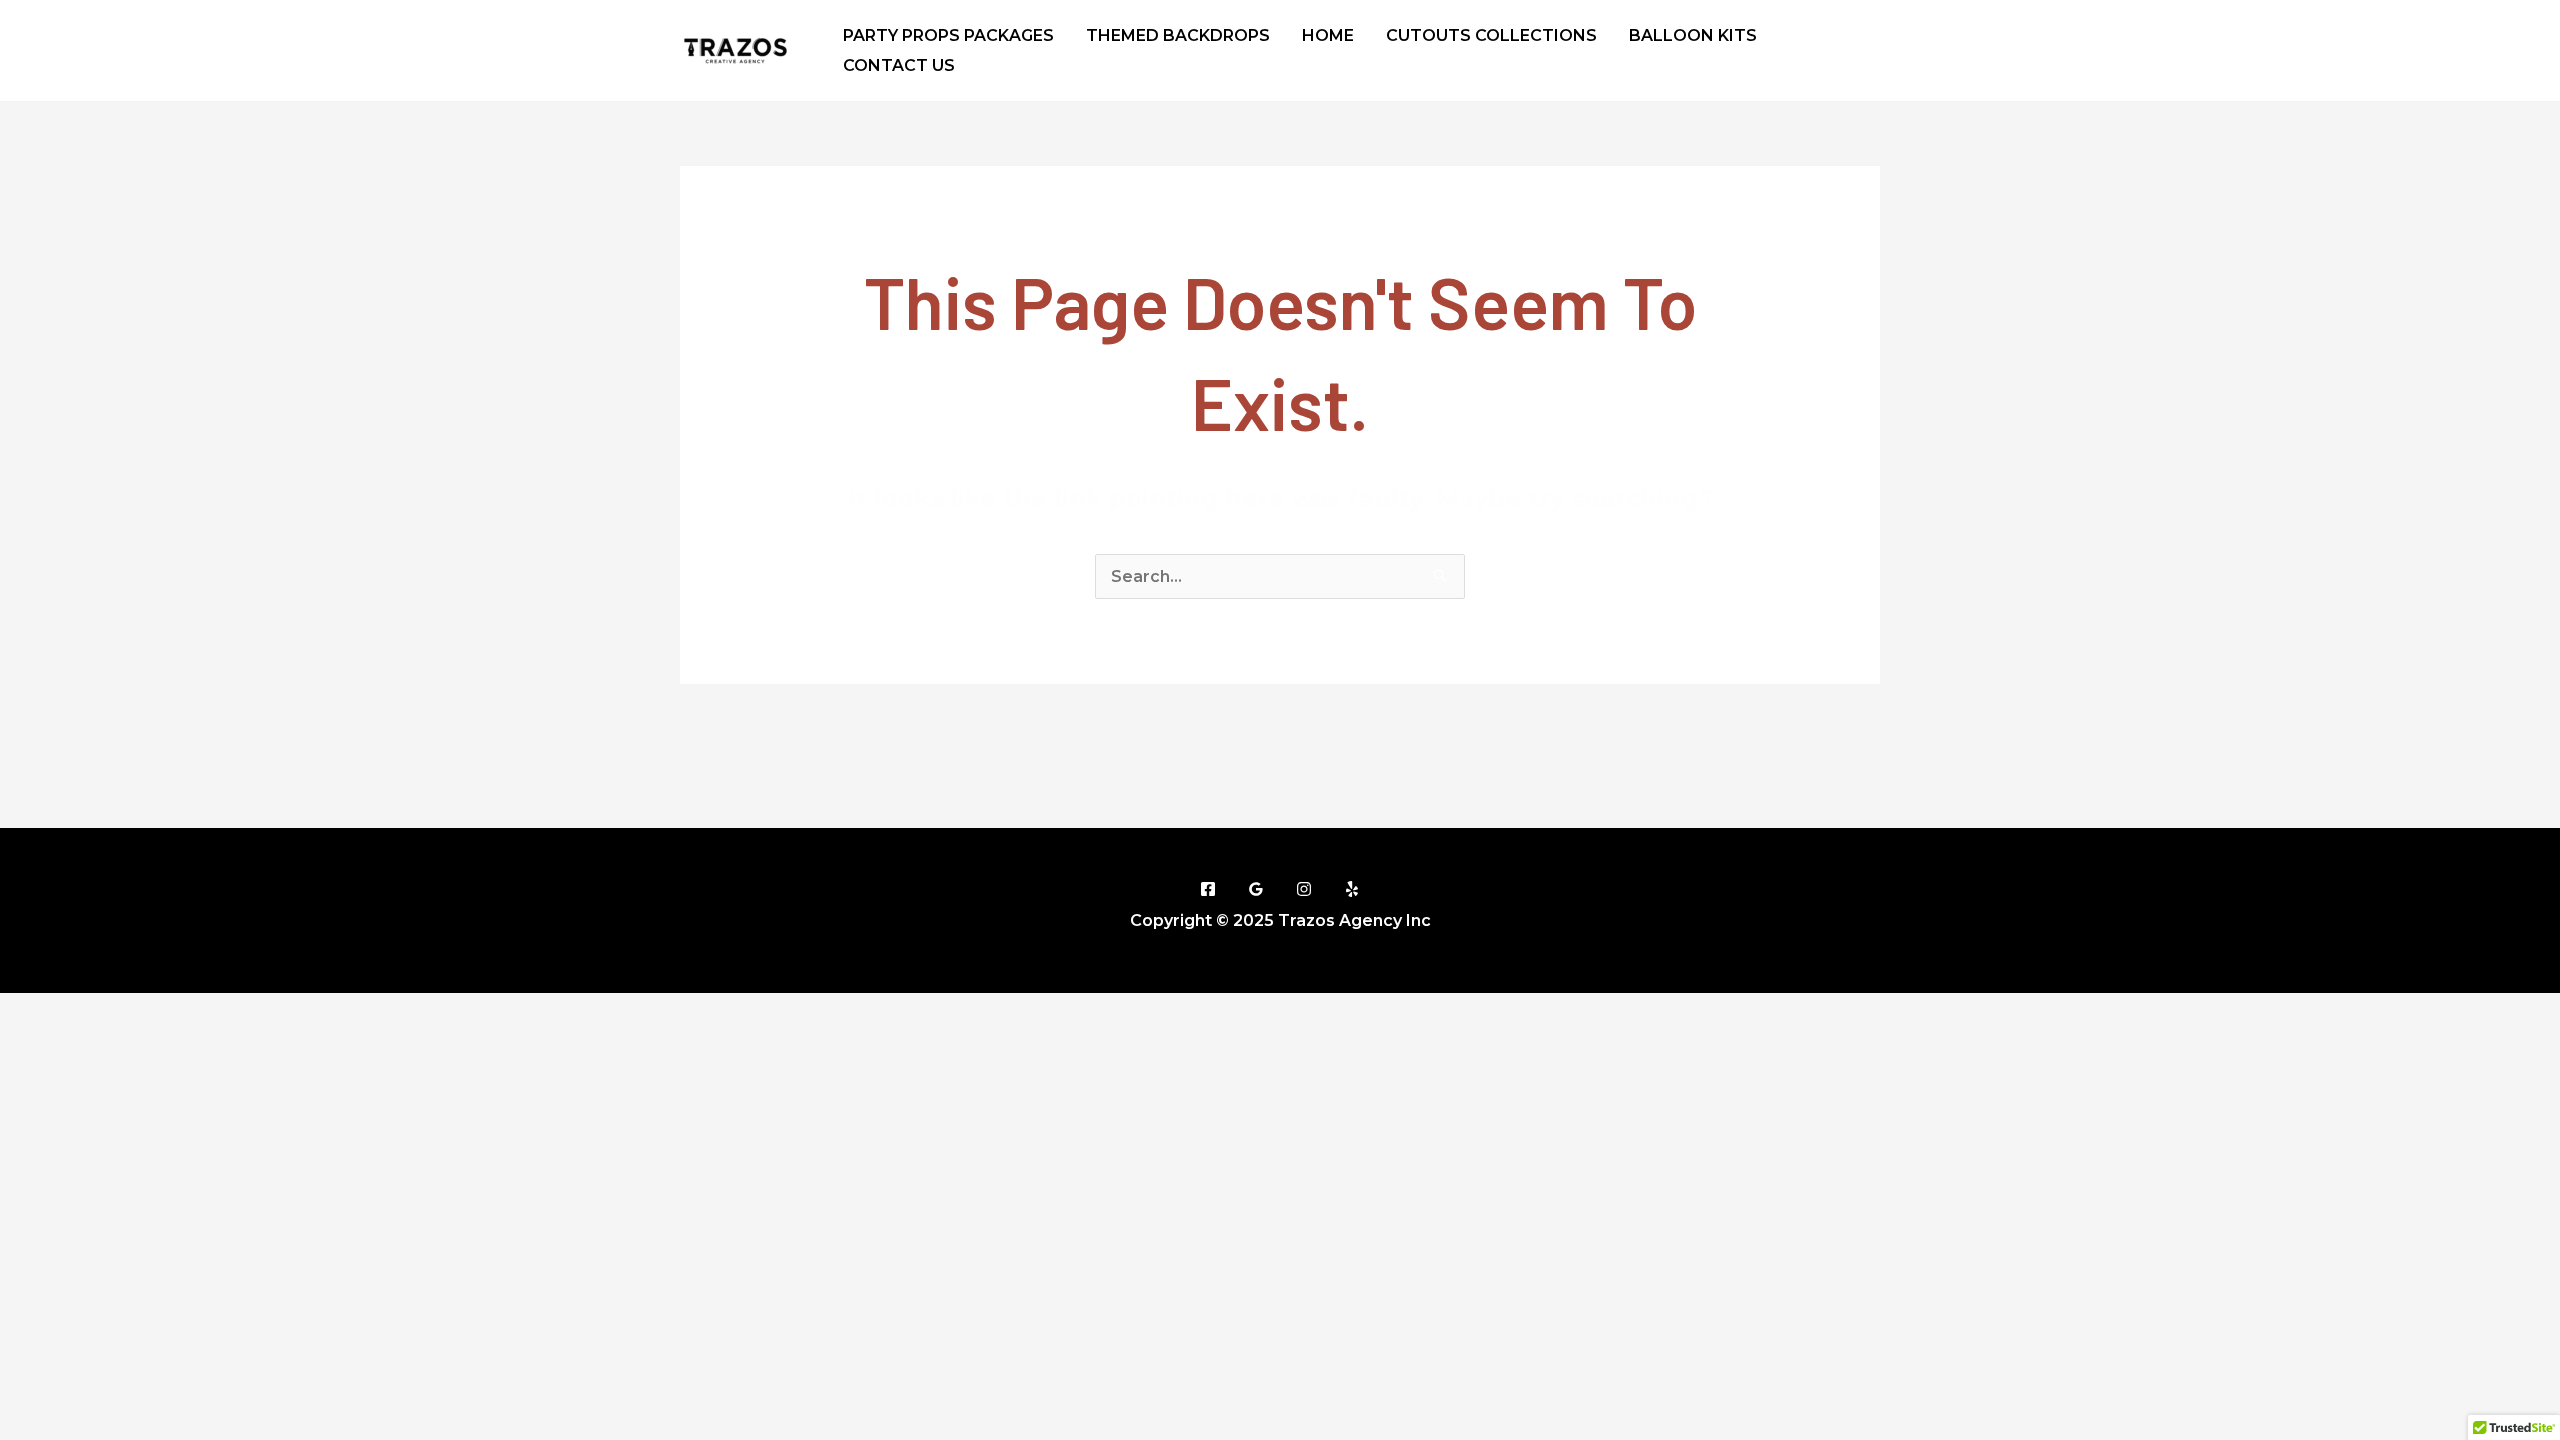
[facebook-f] (1821, 32)
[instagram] (1821, 65)
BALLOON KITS (1693, 35)
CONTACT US (899, 65)
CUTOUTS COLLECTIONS (1491, 35)
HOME (1328, 35)
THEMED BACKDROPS (1178, 35)
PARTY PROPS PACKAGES (948, 35)
